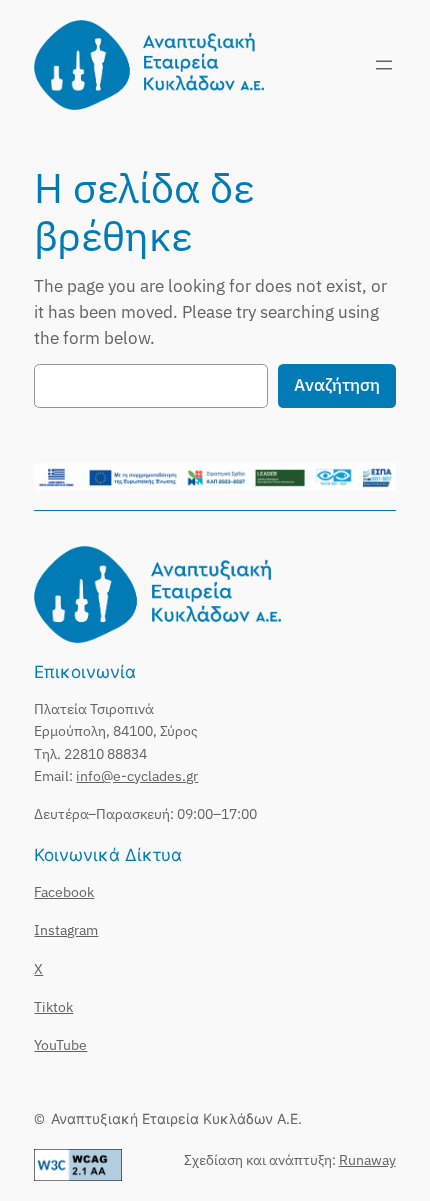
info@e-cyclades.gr (137, 775)
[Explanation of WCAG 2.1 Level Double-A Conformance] (78, 1175)
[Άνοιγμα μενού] (384, 65)
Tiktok (53, 1006)
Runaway (367, 1159)
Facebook (64, 891)
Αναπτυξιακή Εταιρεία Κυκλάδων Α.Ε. (176, 1118)
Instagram (66, 929)
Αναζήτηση (337, 385)
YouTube (60, 1044)
